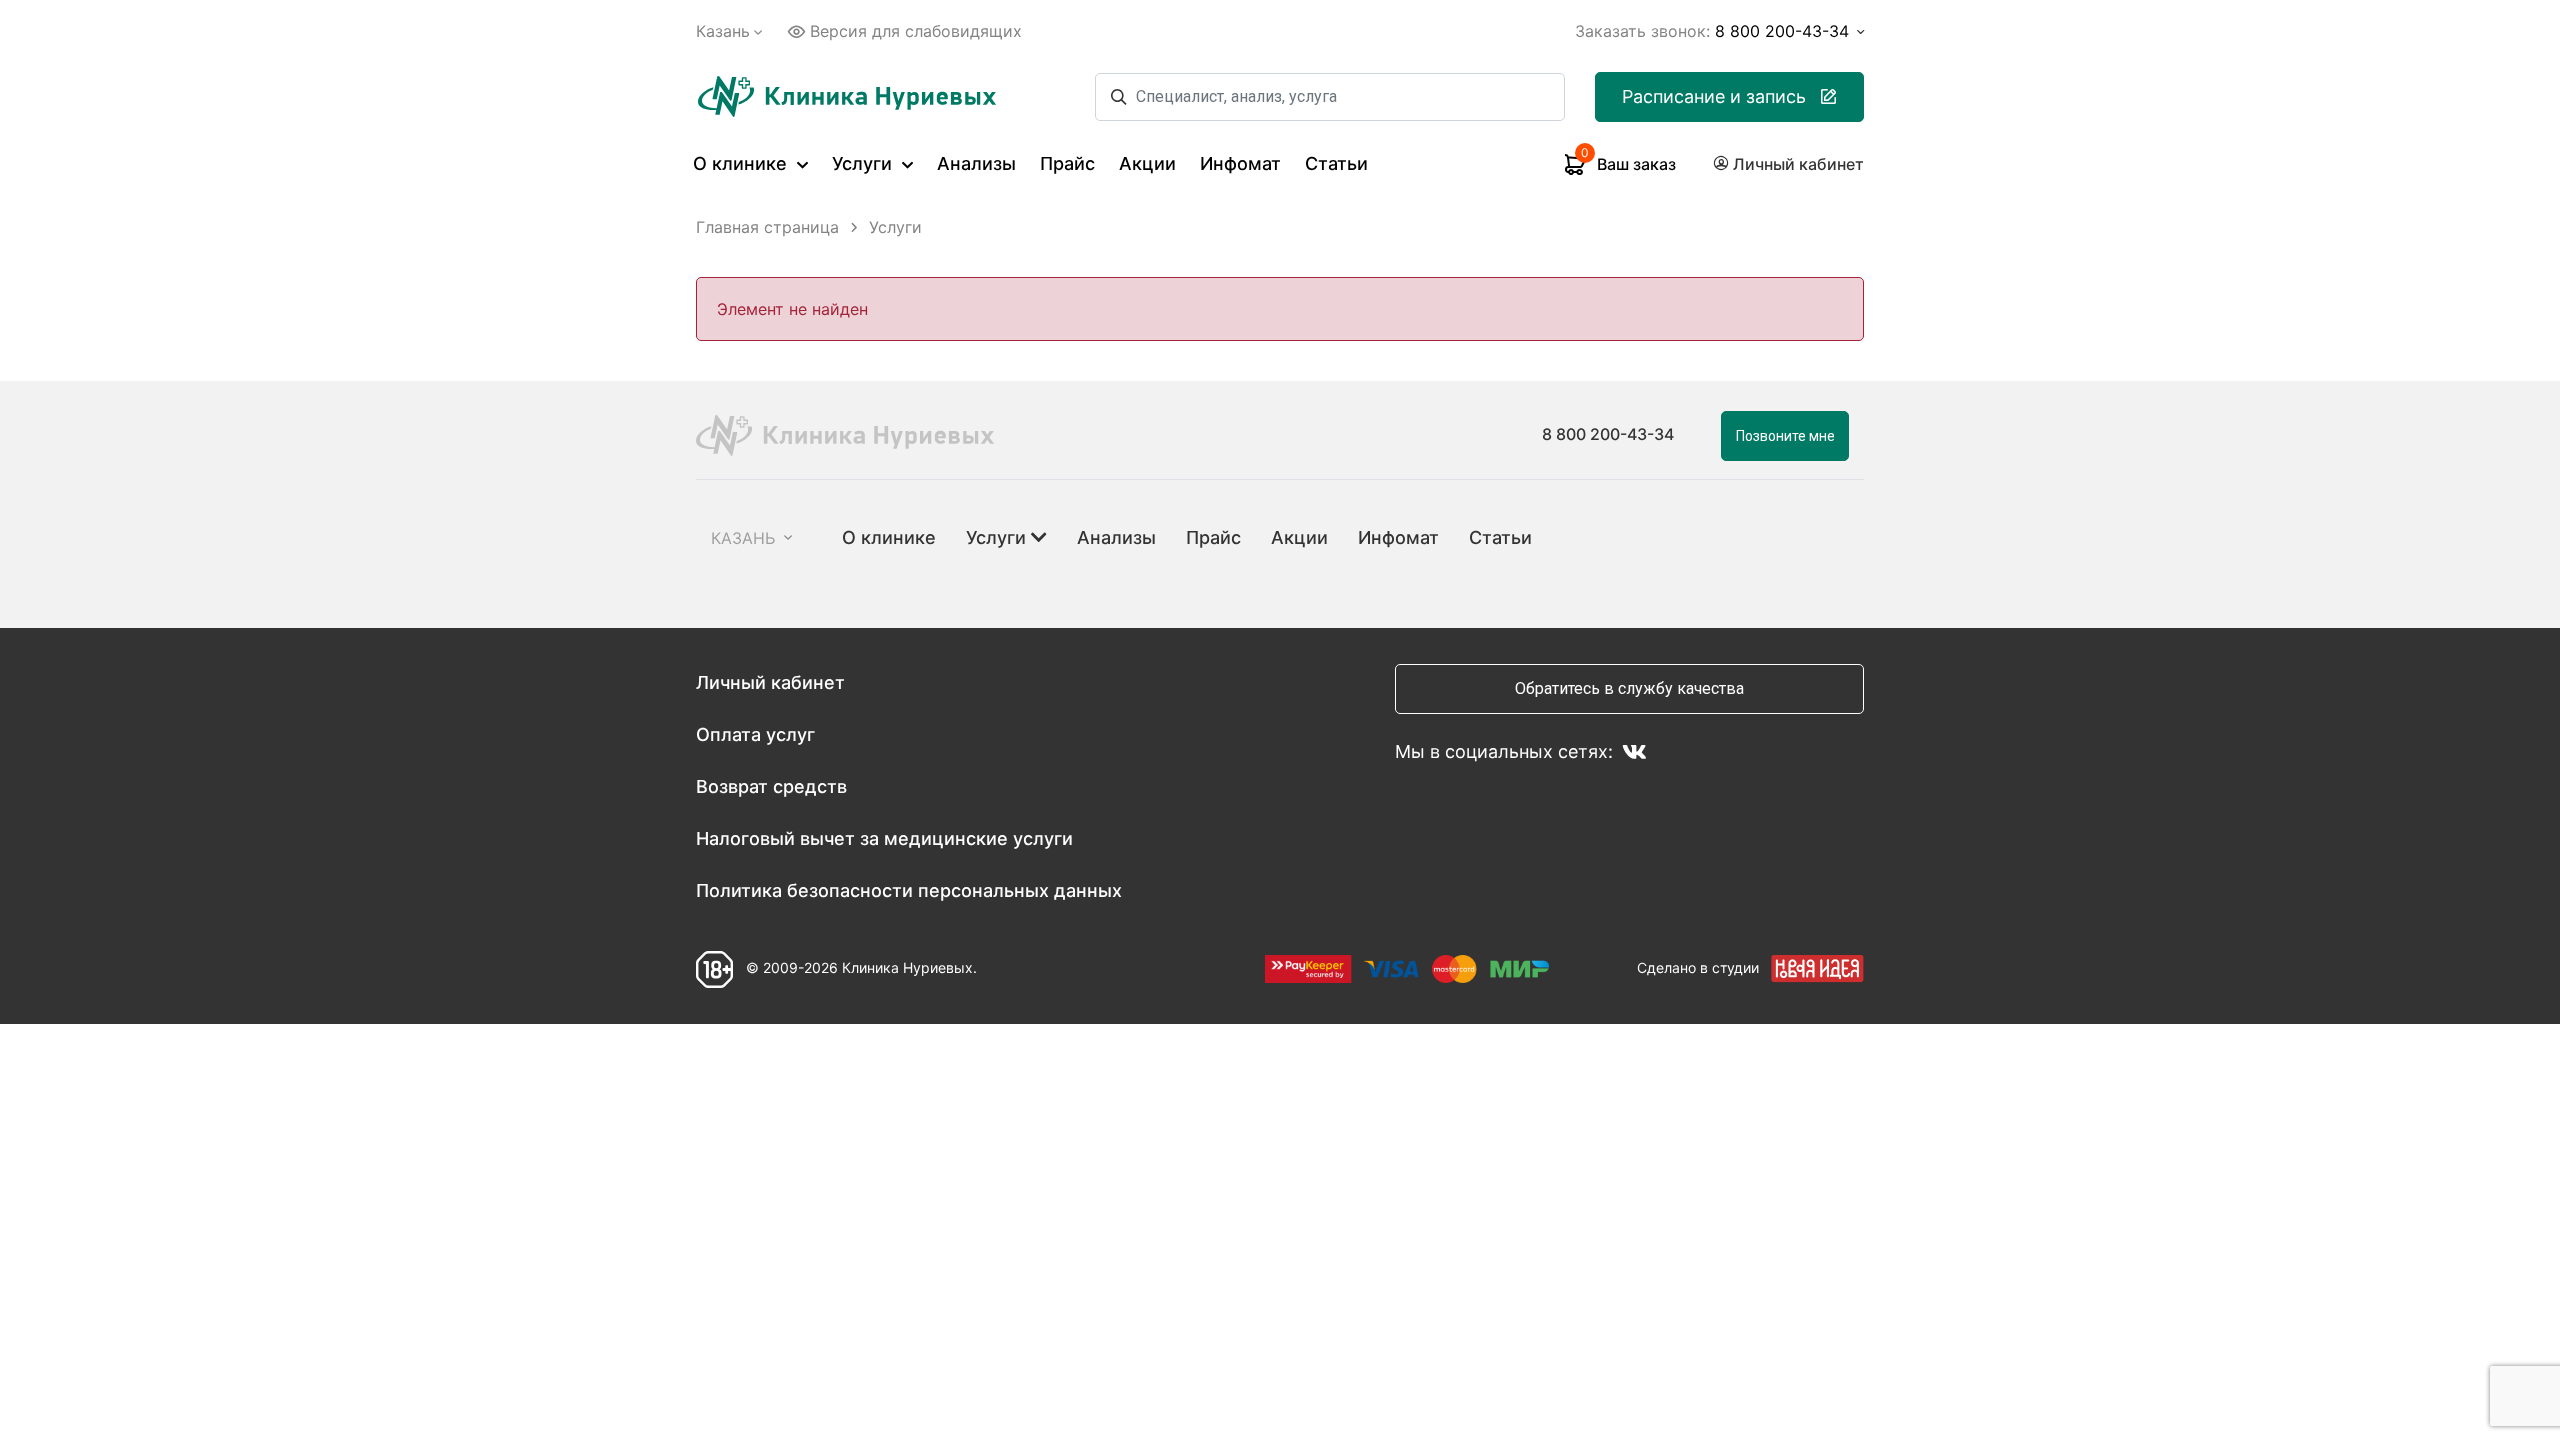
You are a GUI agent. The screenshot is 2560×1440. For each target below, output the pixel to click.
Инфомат (1240, 163)
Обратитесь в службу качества (1629, 688)
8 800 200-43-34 (1608, 434)
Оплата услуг (755, 734)
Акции (1147, 163)
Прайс (1067, 163)
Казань (723, 31)
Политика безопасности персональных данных (909, 890)
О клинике (742, 163)
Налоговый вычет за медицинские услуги (884, 838)
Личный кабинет (770, 682)
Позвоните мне (1785, 436)
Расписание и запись (1714, 96)
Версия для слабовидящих (916, 31)
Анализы (976, 163)
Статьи (1336, 163)
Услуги (864, 163)
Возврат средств (771, 786)
